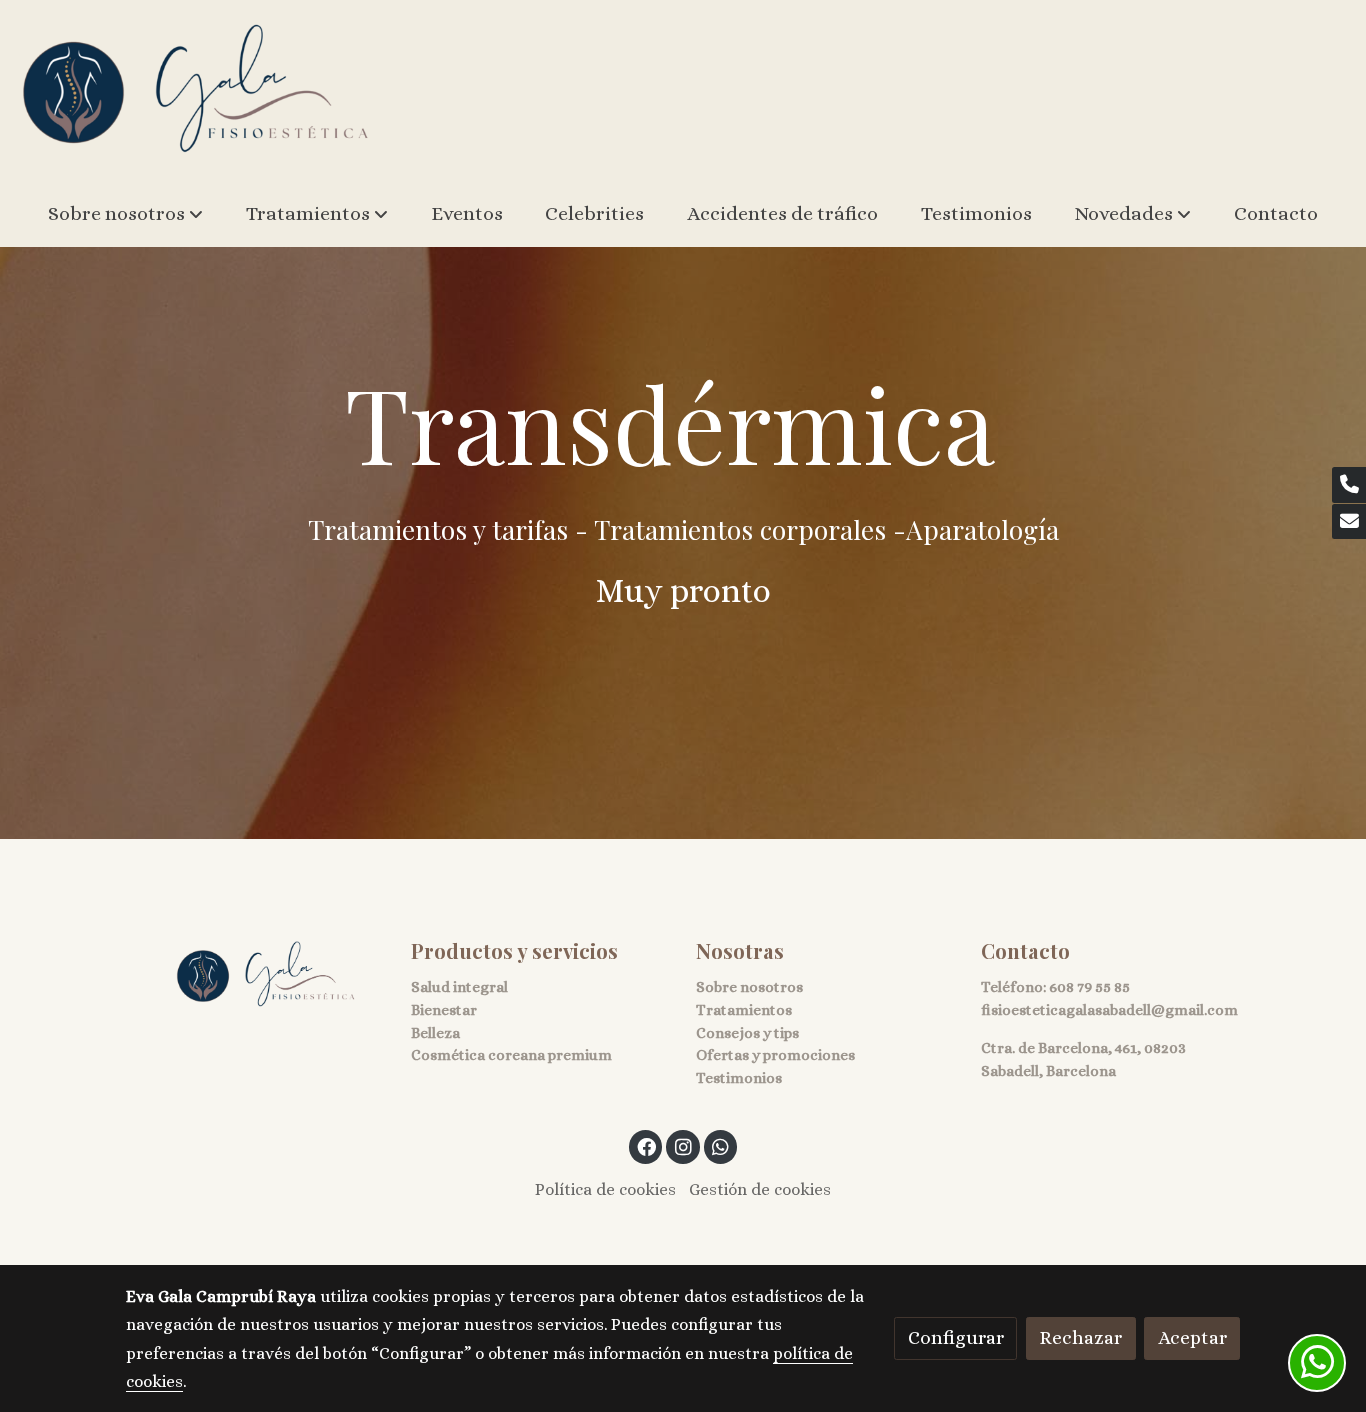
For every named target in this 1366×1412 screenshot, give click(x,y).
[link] (196, 90)
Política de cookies (605, 1189)
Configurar (956, 1337)
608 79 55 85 (1089, 987)
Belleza (435, 1033)
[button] (125, 214)
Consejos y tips (747, 1033)
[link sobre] (255, 975)
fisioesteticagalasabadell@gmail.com (1109, 1010)
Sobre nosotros (749, 987)
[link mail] (1349, 522)
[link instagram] (683, 1145)
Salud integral (459, 987)
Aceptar (1192, 1337)
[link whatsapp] (721, 1145)
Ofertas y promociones (775, 1055)
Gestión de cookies (760, 1189)
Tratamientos (744, 1010)
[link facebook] (647, 1145)
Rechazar (1080, 1337)
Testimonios (739, 1078)
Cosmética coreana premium (511, 1055)
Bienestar (444, 1010)
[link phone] (1349, 485)
